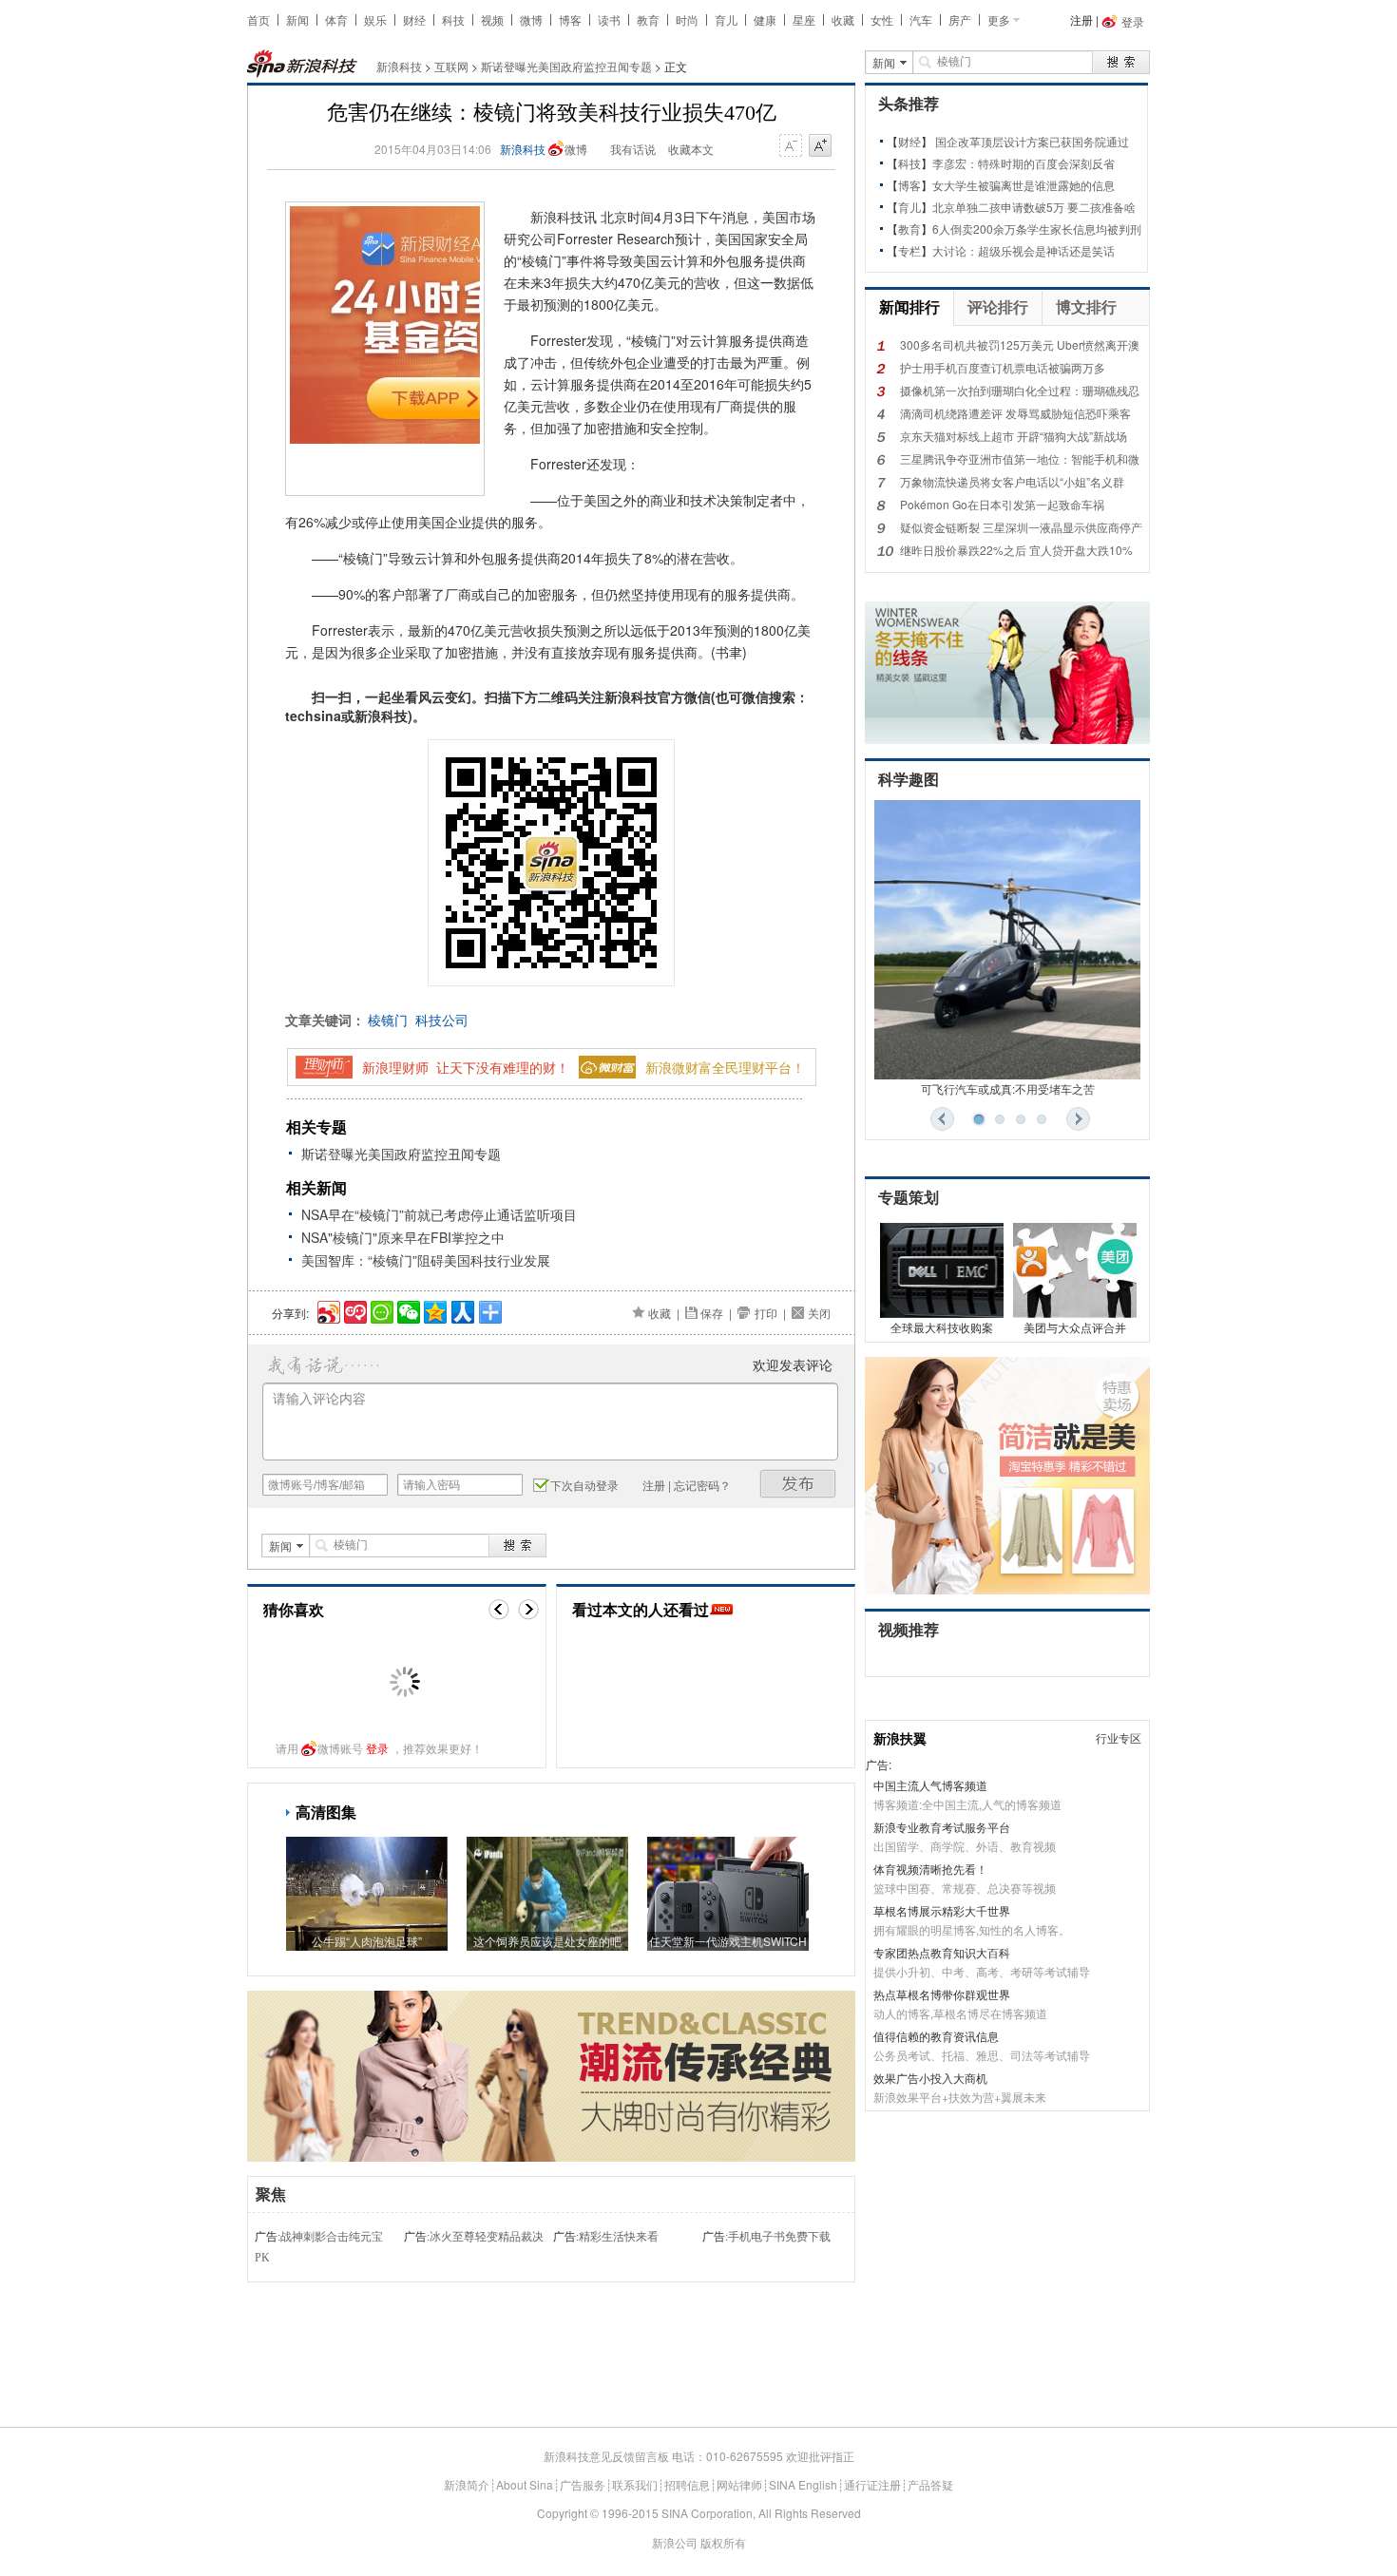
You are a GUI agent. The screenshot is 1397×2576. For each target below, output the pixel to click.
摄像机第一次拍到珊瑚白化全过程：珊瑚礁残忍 (1020, 390)
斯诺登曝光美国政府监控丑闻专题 (566, 66)
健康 (765, 19)
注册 (1081, 19)
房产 (960, 19)
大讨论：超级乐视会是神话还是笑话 (1024, 250)
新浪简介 (467, 2484)
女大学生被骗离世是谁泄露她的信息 (1024, 185)
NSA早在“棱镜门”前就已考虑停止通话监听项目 (439, 1214)
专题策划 (909, 1198)
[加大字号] (820, 146)
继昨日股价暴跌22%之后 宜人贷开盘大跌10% (1016, 550)
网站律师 (739, 2484)
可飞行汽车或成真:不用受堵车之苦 (1008, 1088)
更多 (999, 19)
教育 (648, 19)
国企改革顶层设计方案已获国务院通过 (1032, 141)
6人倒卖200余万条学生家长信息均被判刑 (1037, 229)
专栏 (909, 250)
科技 (453, 19)
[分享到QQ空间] (434, 1310)
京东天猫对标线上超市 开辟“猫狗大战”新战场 (1014, 436)
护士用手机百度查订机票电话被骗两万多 (1003, 367)
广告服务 (583, 2484)
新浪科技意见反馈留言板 (606, 2456)
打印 (766, 1313)
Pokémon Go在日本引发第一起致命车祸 (1002, 504)
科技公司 (442, 1020)
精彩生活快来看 (619, 2237)
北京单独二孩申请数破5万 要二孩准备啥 (1034, 207)
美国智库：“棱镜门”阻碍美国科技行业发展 (426, 1260)
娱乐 (375, 19)
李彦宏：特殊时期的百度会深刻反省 (1024, 163)
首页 (258, 19)
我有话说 (633, 149)
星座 (804, 19)
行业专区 (1119, 1737)
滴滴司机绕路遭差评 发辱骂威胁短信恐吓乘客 (1015, 413)
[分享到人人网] (461, 1310)
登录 (377, 1748)
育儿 (726, 19)
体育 (336, 19)
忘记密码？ (702, 1485)
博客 (570, 19)
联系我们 (635, 2484)
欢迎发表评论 (793, 1364)
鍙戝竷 (798, 1484)
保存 (712, 1313)
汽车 (921, 19)
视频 (492, 19)
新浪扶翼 (900, 1738)
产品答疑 (930, 2484)
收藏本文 (691, 149)
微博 (531, 19)
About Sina (525, 2484)
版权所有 (723, 2542)
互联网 (451, 66)
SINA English (803, 2484)
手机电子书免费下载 (779, 2237)
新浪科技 (399, 66)
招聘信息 (687, 2484)
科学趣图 (909, 780)
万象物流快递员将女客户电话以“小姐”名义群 (1012, 481)
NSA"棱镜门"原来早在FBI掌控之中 (403, 1237)
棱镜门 (388, 1020)
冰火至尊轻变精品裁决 (487, 2237)
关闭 (819, 1313)
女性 (882, 19)
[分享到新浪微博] (327, 1310)
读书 (609, 19)
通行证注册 (872, 2484)
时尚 (687, 19)
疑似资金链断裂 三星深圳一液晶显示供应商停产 (1021, 527)
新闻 (297, 19)
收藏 (843, 19)
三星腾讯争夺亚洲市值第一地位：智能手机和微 (1020, 458)
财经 (414, 19)
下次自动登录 (584, 1485)
